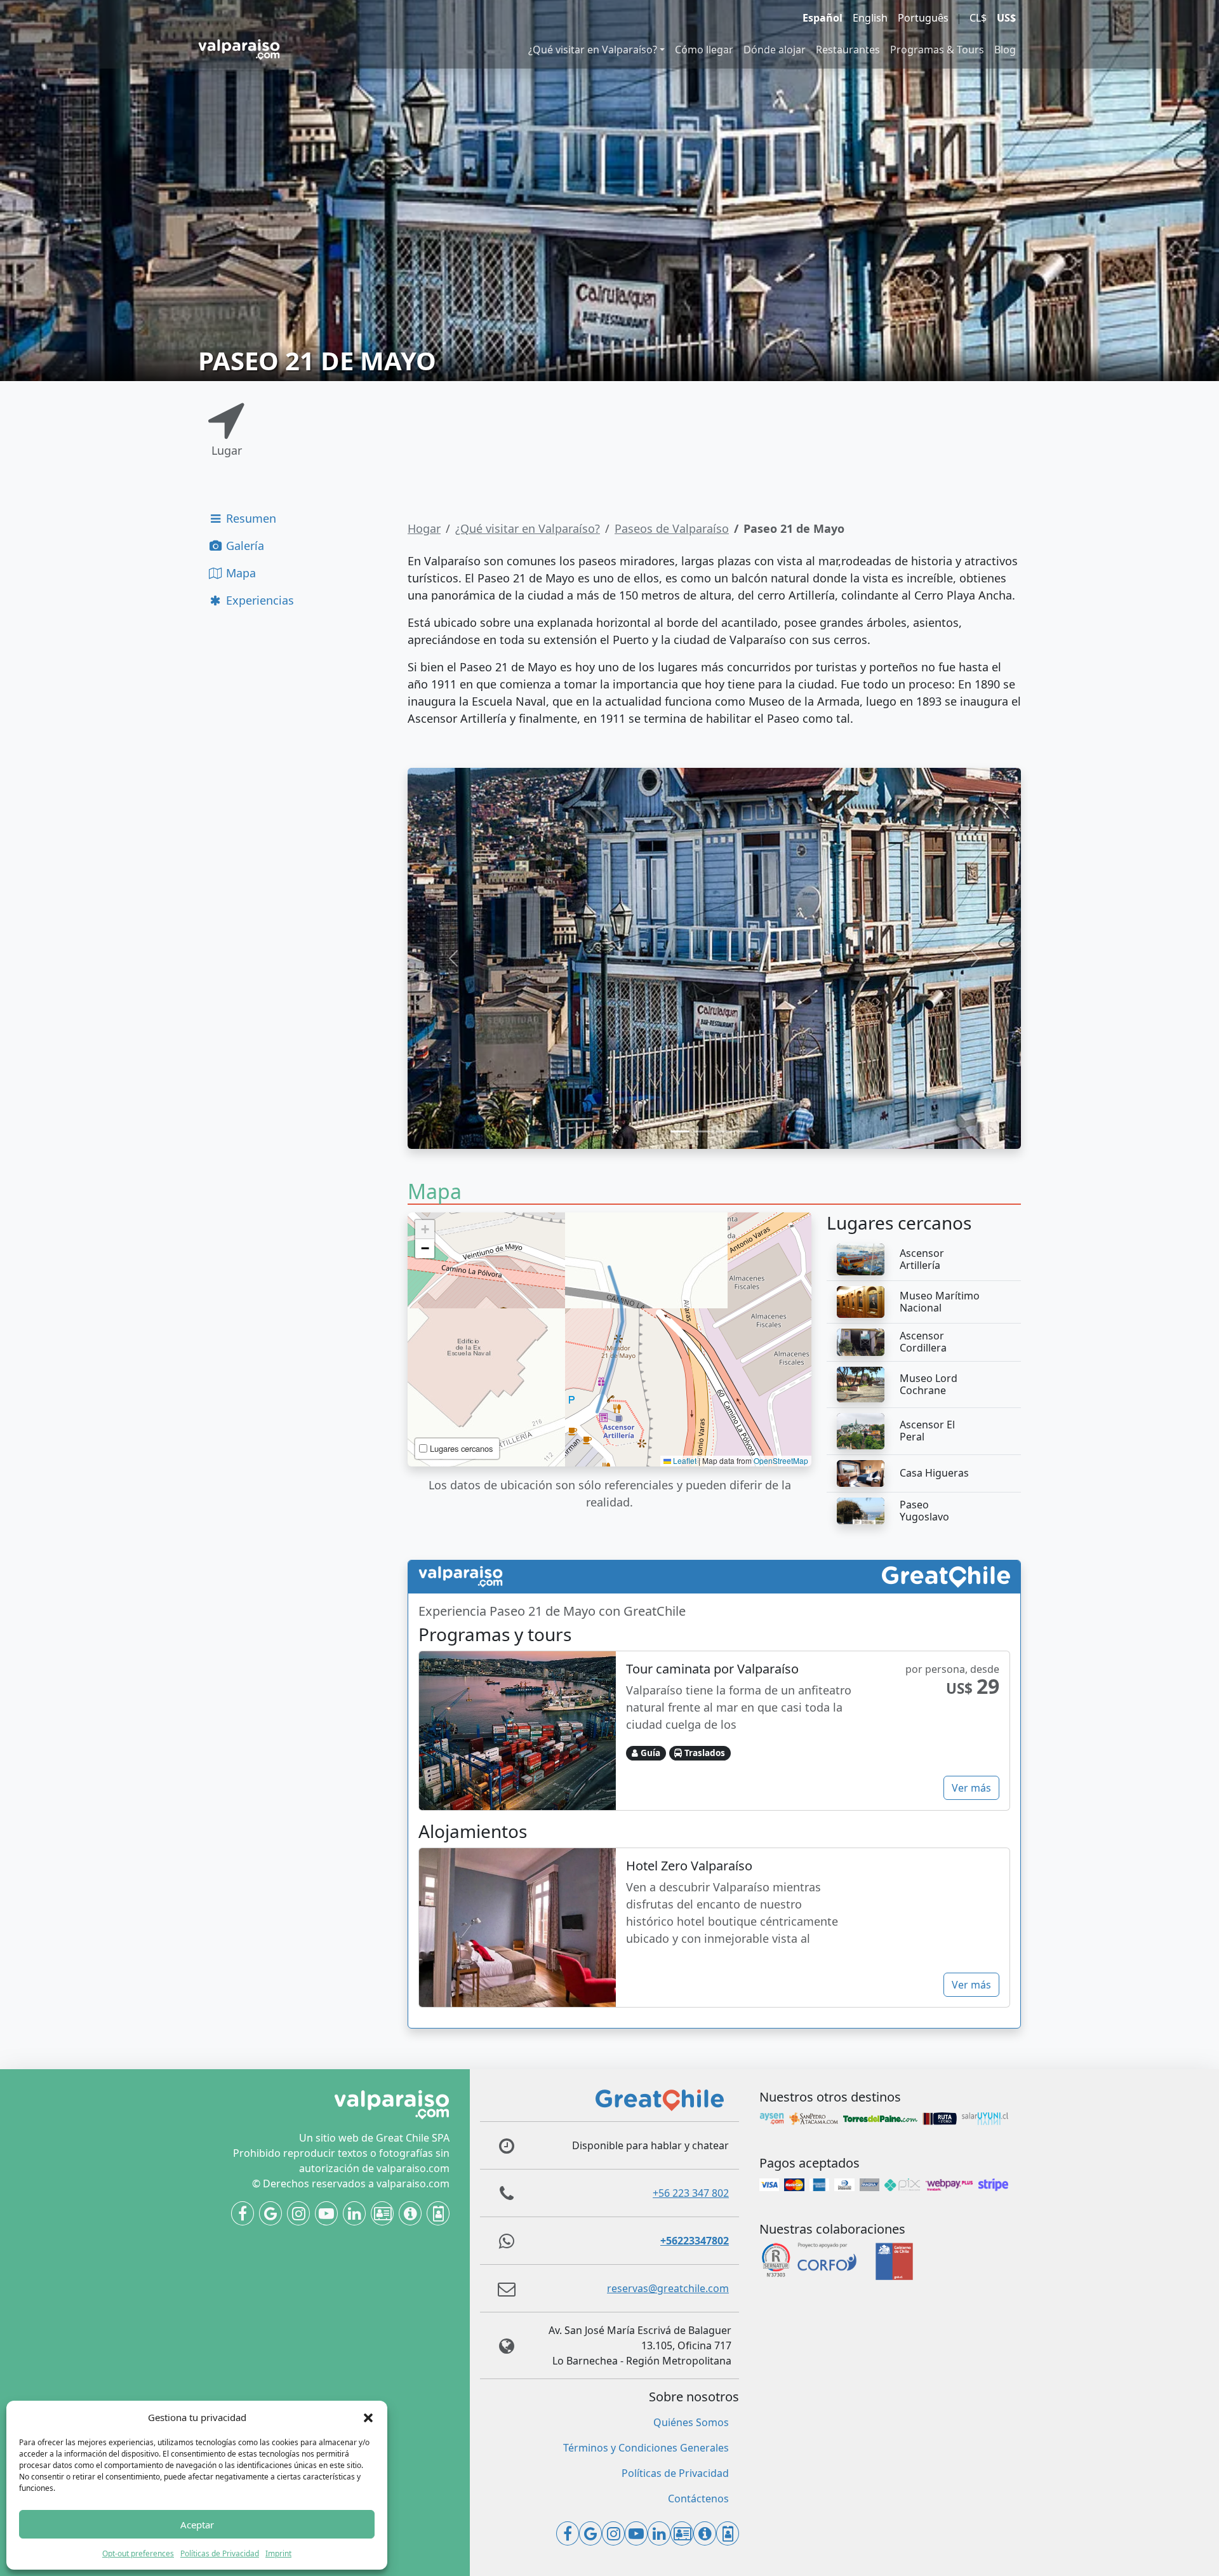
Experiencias (258, 600)
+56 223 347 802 (691, 2193)
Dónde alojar (775, 50)
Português (923, 18)
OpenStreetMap (781, 1460)
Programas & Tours (937, 50)
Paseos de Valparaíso (672, 528)
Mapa (239, 573)
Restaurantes (848, 50)
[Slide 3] (726, 1131)
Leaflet (684, 1460)
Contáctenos (698, 2499)
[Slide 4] (749, 1131)
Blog (1005, 50)
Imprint (278, 2553)
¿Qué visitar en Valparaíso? (593, 50)
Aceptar (197, 2525)
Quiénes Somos (691, 2422)
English (870, 18)
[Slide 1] (680, 1131)
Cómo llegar (704, 50)
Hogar (424, 528)
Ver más (971, 1788)
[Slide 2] (703, 1131)
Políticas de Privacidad (220, 2553)
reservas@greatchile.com (668, 2288)
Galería (243, 546)
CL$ (978, 18)
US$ (1006, 18)
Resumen (250, 518)
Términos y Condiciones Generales (646, 2448)
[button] (368, 2417)
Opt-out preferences (138, 2553)
